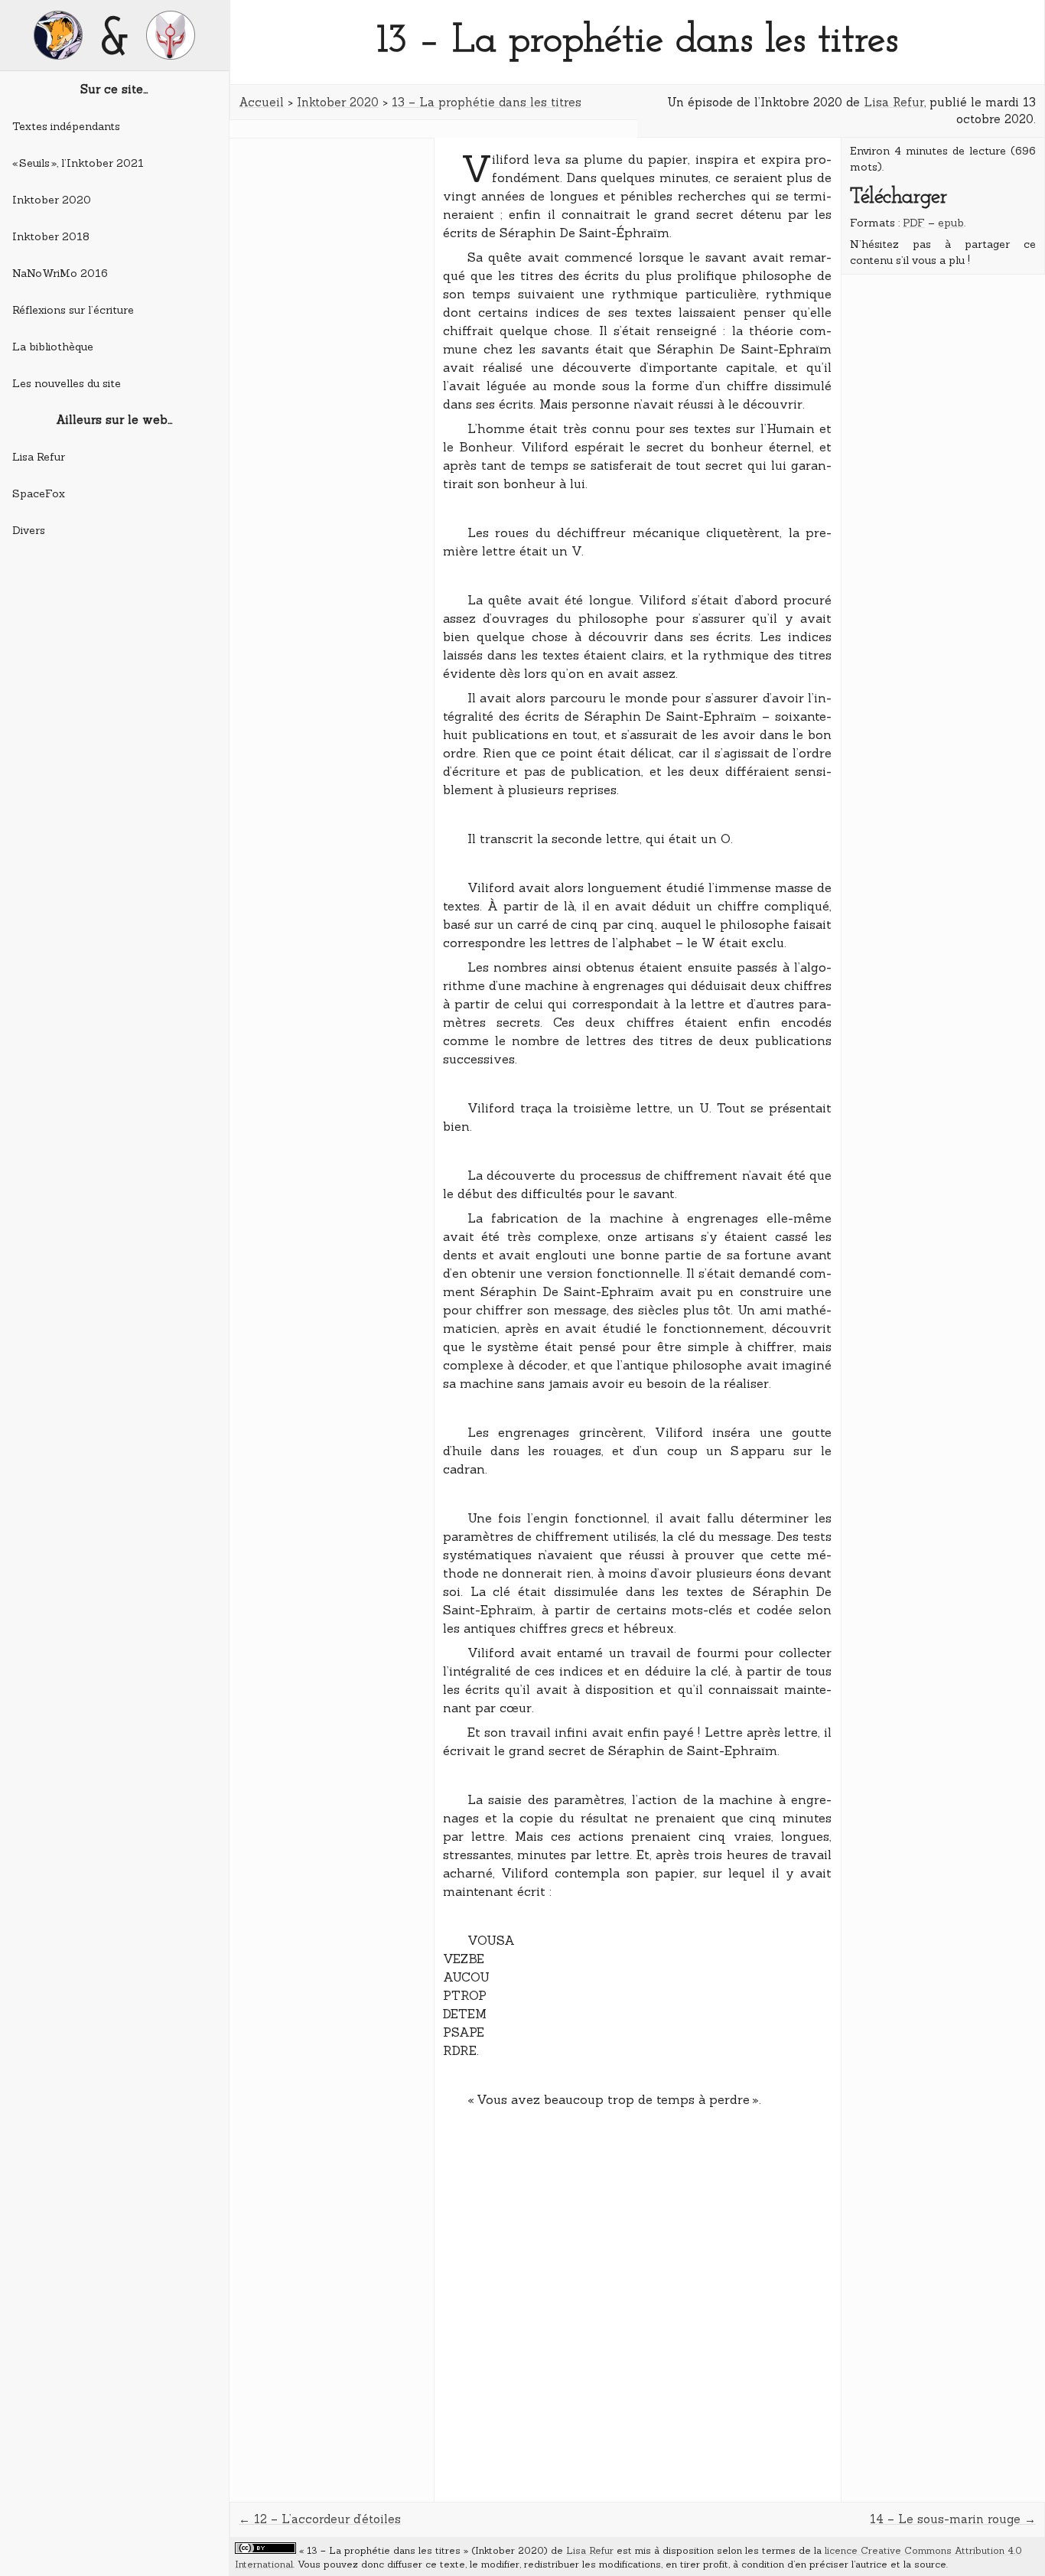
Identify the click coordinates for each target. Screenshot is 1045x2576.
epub (951, 223)
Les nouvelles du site (67, 383)
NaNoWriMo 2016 (60, 273)
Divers (29, 530)
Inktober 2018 (51, 236)
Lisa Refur (39, 457)
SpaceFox (39, 493)
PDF (914, 223)
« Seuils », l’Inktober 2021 (78, 163)
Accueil (261, 102)
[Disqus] (638, 2306)
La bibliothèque (53, 347)
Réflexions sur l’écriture (73, 310)
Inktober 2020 (52, 200)
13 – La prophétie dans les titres (487, 102)
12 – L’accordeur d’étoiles (327, 2519)
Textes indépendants (66, 126)
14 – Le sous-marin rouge (945, 2519)
